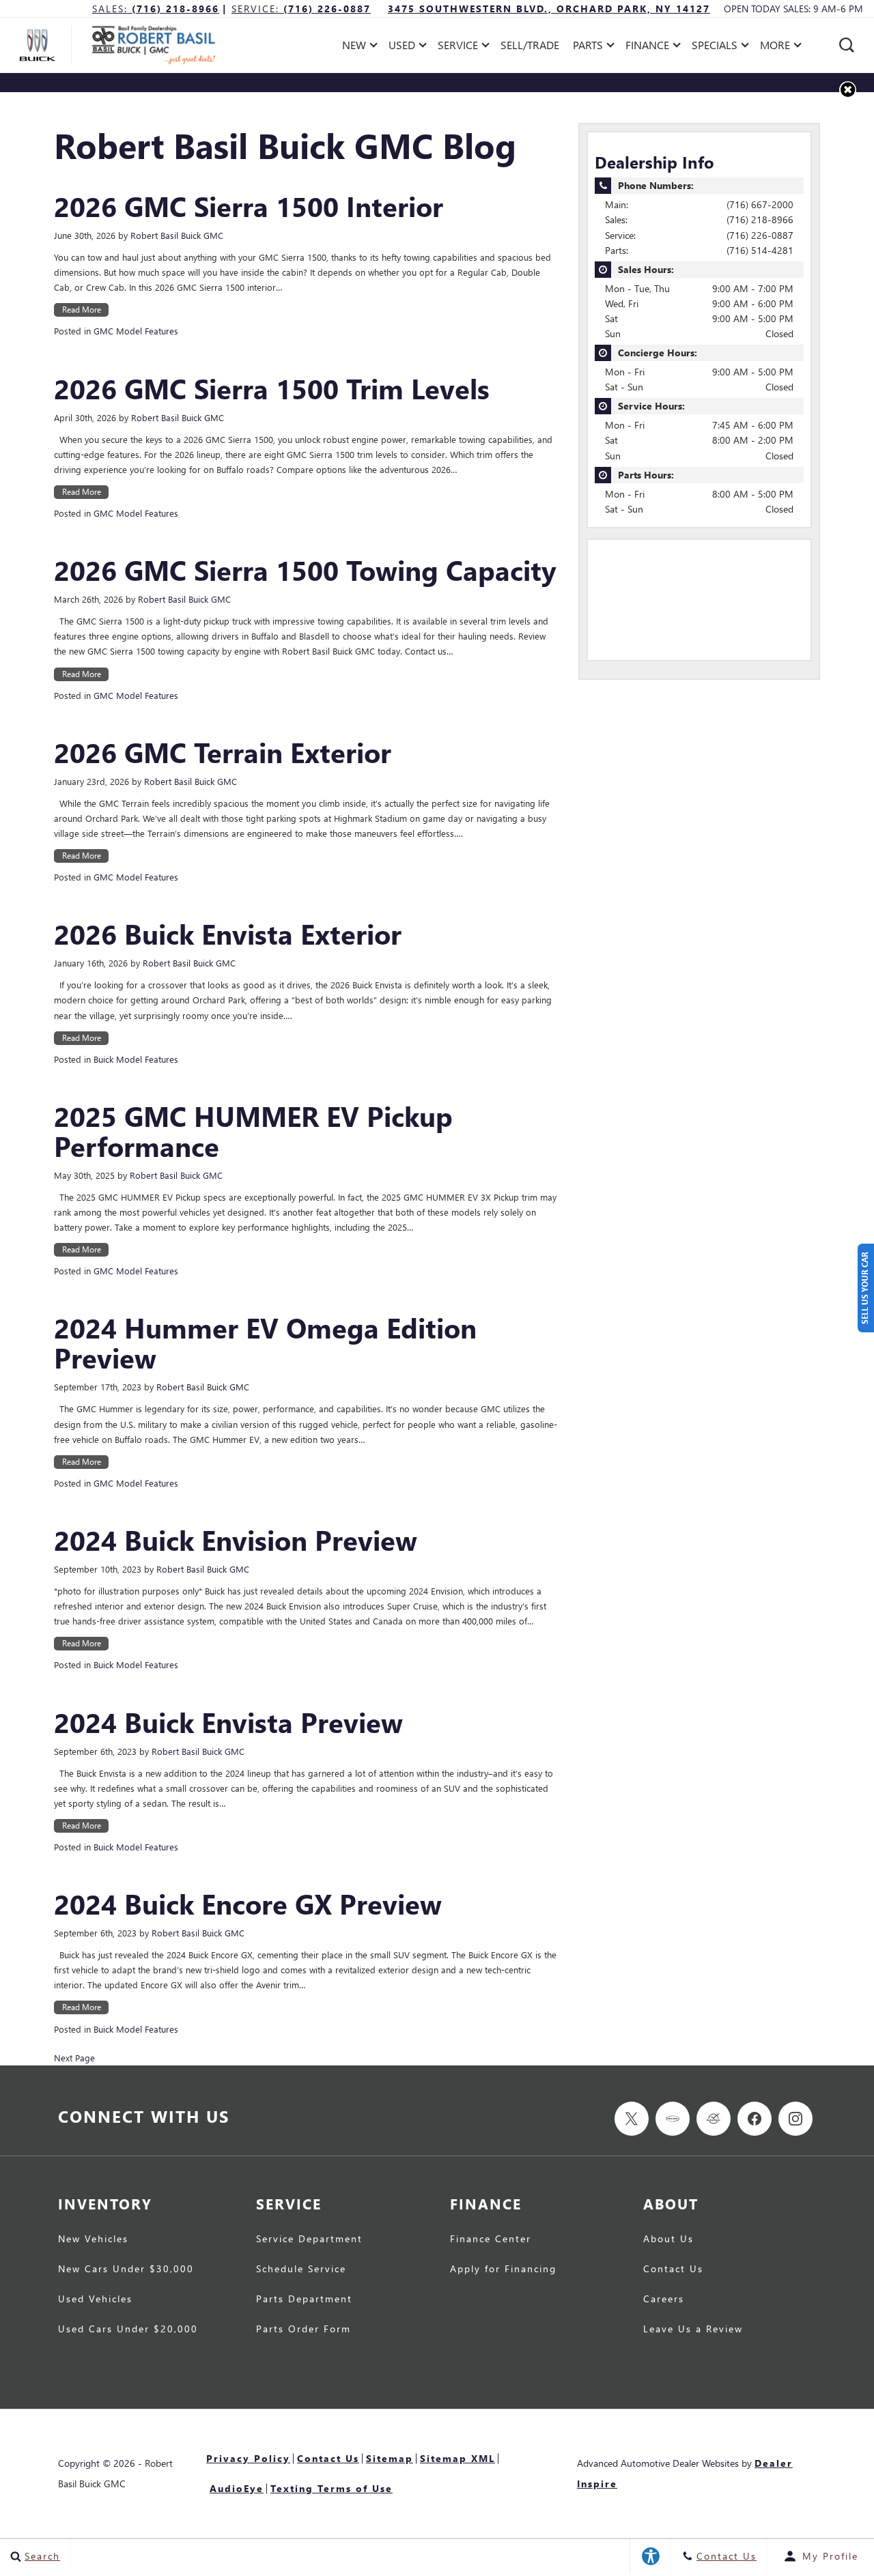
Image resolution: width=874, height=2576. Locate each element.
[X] (632, 2119)
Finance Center (491, 2239)
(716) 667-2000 (760, 204)
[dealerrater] (714, 2119)
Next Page (74, 2058)
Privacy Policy (248, 2458)
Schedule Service (301, 2270)
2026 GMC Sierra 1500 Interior (249, 206)
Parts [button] (588, 47)
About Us (668, 2239)
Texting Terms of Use (332, 2488)
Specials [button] (714, 47)
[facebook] (755, 2119)
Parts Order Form (304, 2330)
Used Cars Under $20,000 (128, 2330)
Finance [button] (647, 47)
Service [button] (457, 47)
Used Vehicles (95, 2300)
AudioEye (237, 2488)
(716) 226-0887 (760, 235)
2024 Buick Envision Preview (236, 1540)
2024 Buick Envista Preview (228, 1722)
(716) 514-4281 (760, 250)
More (775, 47)
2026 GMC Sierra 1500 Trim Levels (272, 388)
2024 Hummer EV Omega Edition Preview (265, 1343)
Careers (664, 2300)
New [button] (357, 47)
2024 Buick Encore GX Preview (248, 1904)
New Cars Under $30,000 (126, 2270)
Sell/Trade (530, 45)
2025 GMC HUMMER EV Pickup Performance (253, 1131)
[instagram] (795, 2119)
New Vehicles (93, 2239)
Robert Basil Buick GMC (177, 235)
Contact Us (673, 2270)
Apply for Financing (503, 2270)
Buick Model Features (136, 1059)
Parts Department (304, 2300)
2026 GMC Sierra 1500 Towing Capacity (305, 570)
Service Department (309, 2239)
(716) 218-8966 (760, 219)
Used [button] (404, 47)
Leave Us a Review (693, 2330)
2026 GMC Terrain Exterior (223, 752)
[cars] (673, 2119)
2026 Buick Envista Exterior (228, 934)
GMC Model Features (136, 331)
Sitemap (390, 2458)
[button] (847, 45)
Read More (82, 310)
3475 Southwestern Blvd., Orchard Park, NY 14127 (549, 9)
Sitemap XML (457, 2458)
